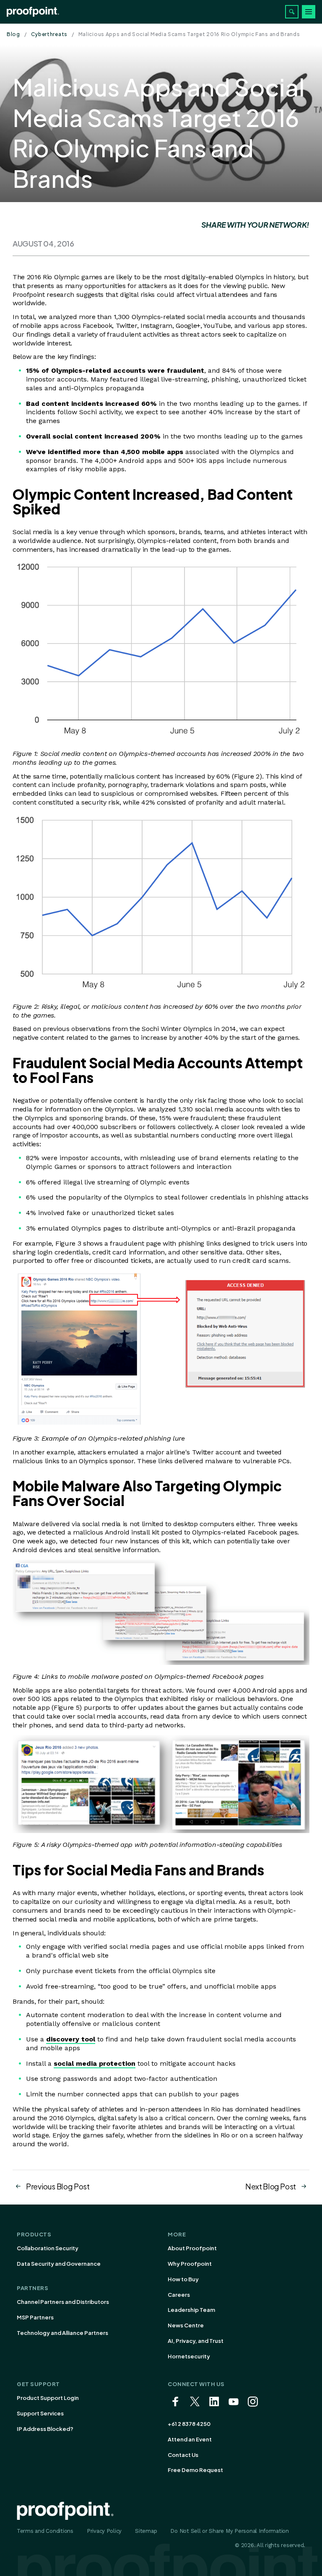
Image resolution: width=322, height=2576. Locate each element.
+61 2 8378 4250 (189, 2424)
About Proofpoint (192, 2248)
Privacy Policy (104, 2531)
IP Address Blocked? (45, 2429)
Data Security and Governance (59, 2264)
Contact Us (183, 2455)
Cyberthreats (49, 34)
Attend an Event (190, 2439)
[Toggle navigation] (309, 12)
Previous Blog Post (58, 2186)
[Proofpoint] (33, 12)
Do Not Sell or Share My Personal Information (230, 2531)
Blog (13, 34)
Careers (179, 2295)
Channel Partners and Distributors (63, 2302)
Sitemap (146, 2531)
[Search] (292, 12)
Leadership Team (191, 2310)
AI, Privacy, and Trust (196, 2341)
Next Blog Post (271, 2186)
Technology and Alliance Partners (62, 2333)
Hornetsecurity (189, 2356)
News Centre (186, 2325)
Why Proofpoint (190, 2264)
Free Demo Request (195, 2470)
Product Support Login (48, 2398)
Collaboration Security (48, 2248)
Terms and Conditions (45, 2531)
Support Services (40, 2413)
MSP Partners (35, 2317)
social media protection (95, 2063)
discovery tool (71, 2039)
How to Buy (183, 2279)
